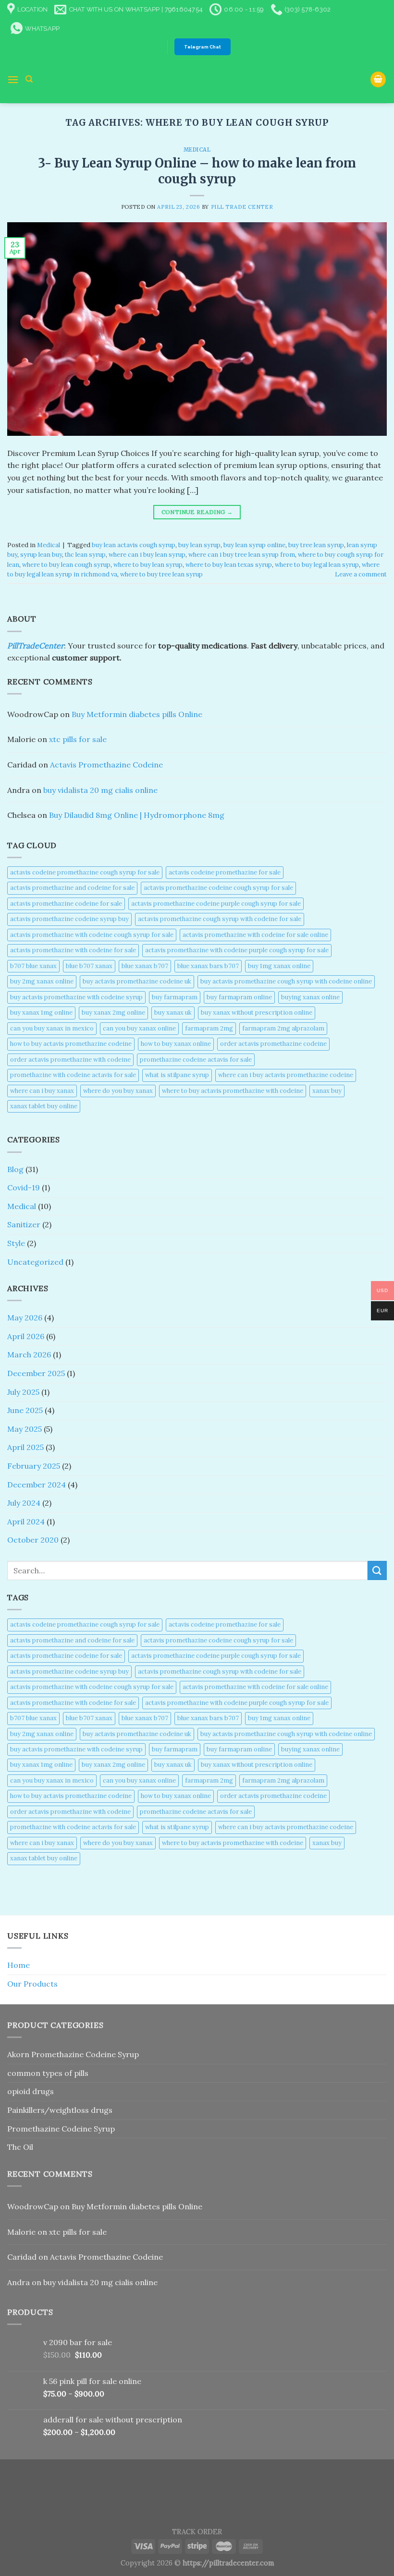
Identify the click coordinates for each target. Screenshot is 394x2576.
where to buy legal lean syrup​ (317, 565)
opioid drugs (31, 2091)
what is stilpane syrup (177, 1075)
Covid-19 (24, 1187)
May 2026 (25, 1318)
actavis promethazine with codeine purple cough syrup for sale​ (237, 950)
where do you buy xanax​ (118, 1091)
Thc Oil (20, 2147)
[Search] (29, 79)
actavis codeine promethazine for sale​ (225, 872)
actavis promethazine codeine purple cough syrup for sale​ (216, 904)
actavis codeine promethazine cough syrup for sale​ (85, 872)
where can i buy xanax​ (42, 1091)
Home (18, 1965)
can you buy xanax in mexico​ (52, 1028)
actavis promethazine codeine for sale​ (66, 904)
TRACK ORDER (197, 2532)
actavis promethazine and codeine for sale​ (72, 888)
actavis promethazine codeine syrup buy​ (69, 919)
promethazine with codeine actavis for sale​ (73, 1075)
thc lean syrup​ (85, 555)
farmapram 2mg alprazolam (283, 1028)
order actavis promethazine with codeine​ (70, 1060)
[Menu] (13, 79)
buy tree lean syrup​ (316, 545)
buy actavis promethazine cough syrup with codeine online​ (286, 981)
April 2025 (25, 1447)
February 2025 (34, 1466)
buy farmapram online (239, 997)
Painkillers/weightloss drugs (60, 2110)
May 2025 (25, 1429)
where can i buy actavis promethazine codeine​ (286, 1075)
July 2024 (24, 1503)
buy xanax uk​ (173, 1012)
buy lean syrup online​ (254, 545)
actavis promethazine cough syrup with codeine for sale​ (220, 919)
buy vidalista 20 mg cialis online (100, 790)
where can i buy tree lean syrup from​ (242, 555)
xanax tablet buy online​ (44, 1106)
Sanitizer (24, 1224)
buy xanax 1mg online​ (41, 1012)
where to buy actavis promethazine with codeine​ (233, 1091)
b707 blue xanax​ (33, 966)
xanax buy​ (327, 1091)
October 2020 (33, 1540)
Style (16, 1243)
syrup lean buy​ (41, 555)
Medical (197, 150)
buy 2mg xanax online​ (42, 981)
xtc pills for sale (78, 739)
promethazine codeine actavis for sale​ (196, 1060)
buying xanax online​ (310, 997)
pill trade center (242, 207)
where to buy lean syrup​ (148, 565)
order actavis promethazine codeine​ (273, 1044)
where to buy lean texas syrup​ (229, 565)
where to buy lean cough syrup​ (66, 565)
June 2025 (25, 1410)
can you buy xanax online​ (139, 1028)
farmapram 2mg (209, 1028)
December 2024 (37, 1485)
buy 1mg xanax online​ (279, 966)
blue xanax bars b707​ (208, 966)
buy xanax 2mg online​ (113, 1012)
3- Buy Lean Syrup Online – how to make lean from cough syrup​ (197, 171)
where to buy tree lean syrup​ (161, 574)
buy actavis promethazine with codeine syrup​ (76, 997)
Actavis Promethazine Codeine (106, 765)
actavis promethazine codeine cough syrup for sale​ (218, 888)
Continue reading (197, 512)
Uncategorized (35, 1262)
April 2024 (26, 1522)
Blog (15, 1169)
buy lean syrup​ (199, 545)
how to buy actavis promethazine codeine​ (71, 1044)
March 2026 (29, 1354)
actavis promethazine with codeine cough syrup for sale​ (92, 935)
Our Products (32, 1984)
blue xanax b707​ (145, 966)
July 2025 (23, 1392)
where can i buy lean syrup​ (147, 555)
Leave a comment (361, 574)
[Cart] (378, 79)
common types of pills (48, 2073)
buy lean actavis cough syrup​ (134, 545)
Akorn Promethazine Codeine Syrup (73, 2054)
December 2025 (36, 1373)
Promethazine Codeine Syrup (61, 2129)
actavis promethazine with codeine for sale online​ (255, 935)
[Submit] (377, 1570)
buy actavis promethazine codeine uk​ (137, 981)
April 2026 (26, 1336)
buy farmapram (175, 997)
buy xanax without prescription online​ (257, 1012)
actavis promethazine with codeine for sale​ (73, 950)
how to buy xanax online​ (176, 1044)
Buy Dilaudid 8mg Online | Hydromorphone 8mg (137, 815)
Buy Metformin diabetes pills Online (137, 714)
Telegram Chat (203, 47)
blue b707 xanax (89, 966)
